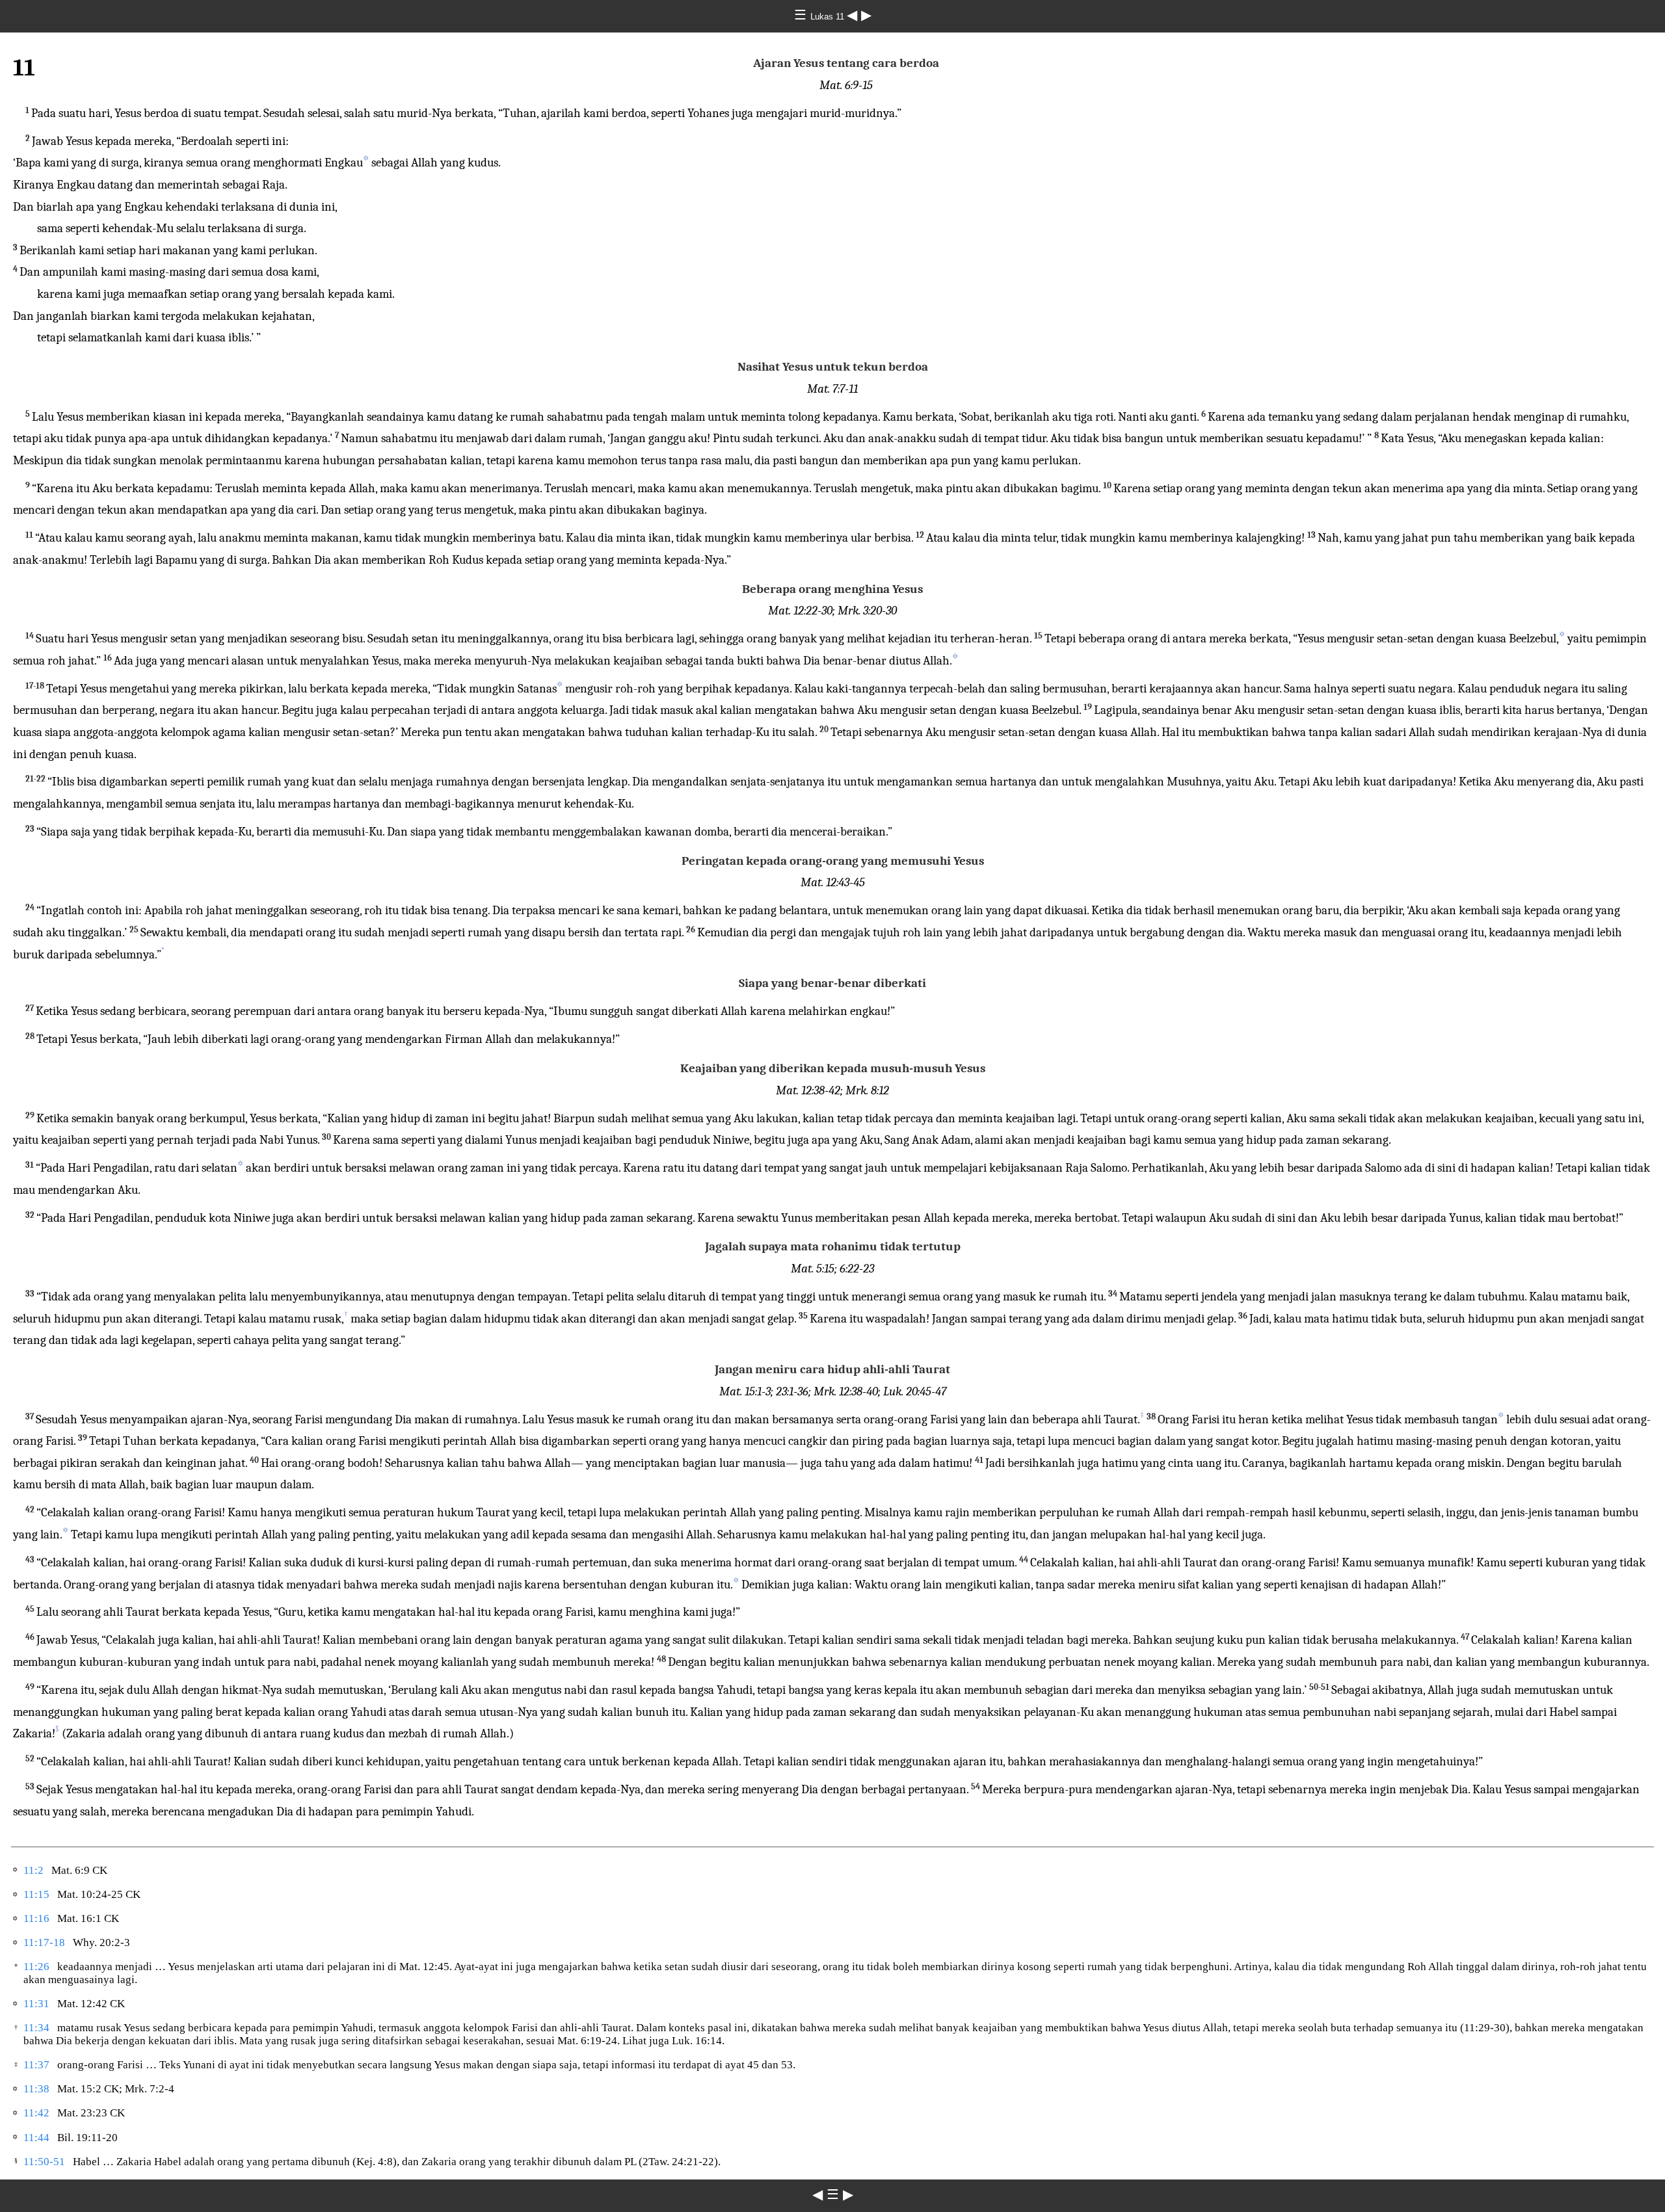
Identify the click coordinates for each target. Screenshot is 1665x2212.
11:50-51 (44, 2162)
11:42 (36, 2113)
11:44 (36, 2138)
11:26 (36, 1967)
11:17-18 (44, 1942)
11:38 (36, 2089)
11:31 (36, 2004)
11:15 (36, 1894)
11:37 (36, 2065)
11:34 (36, 2028)
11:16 (36, 1918)
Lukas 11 (829, 17)
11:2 (33, 1870)
